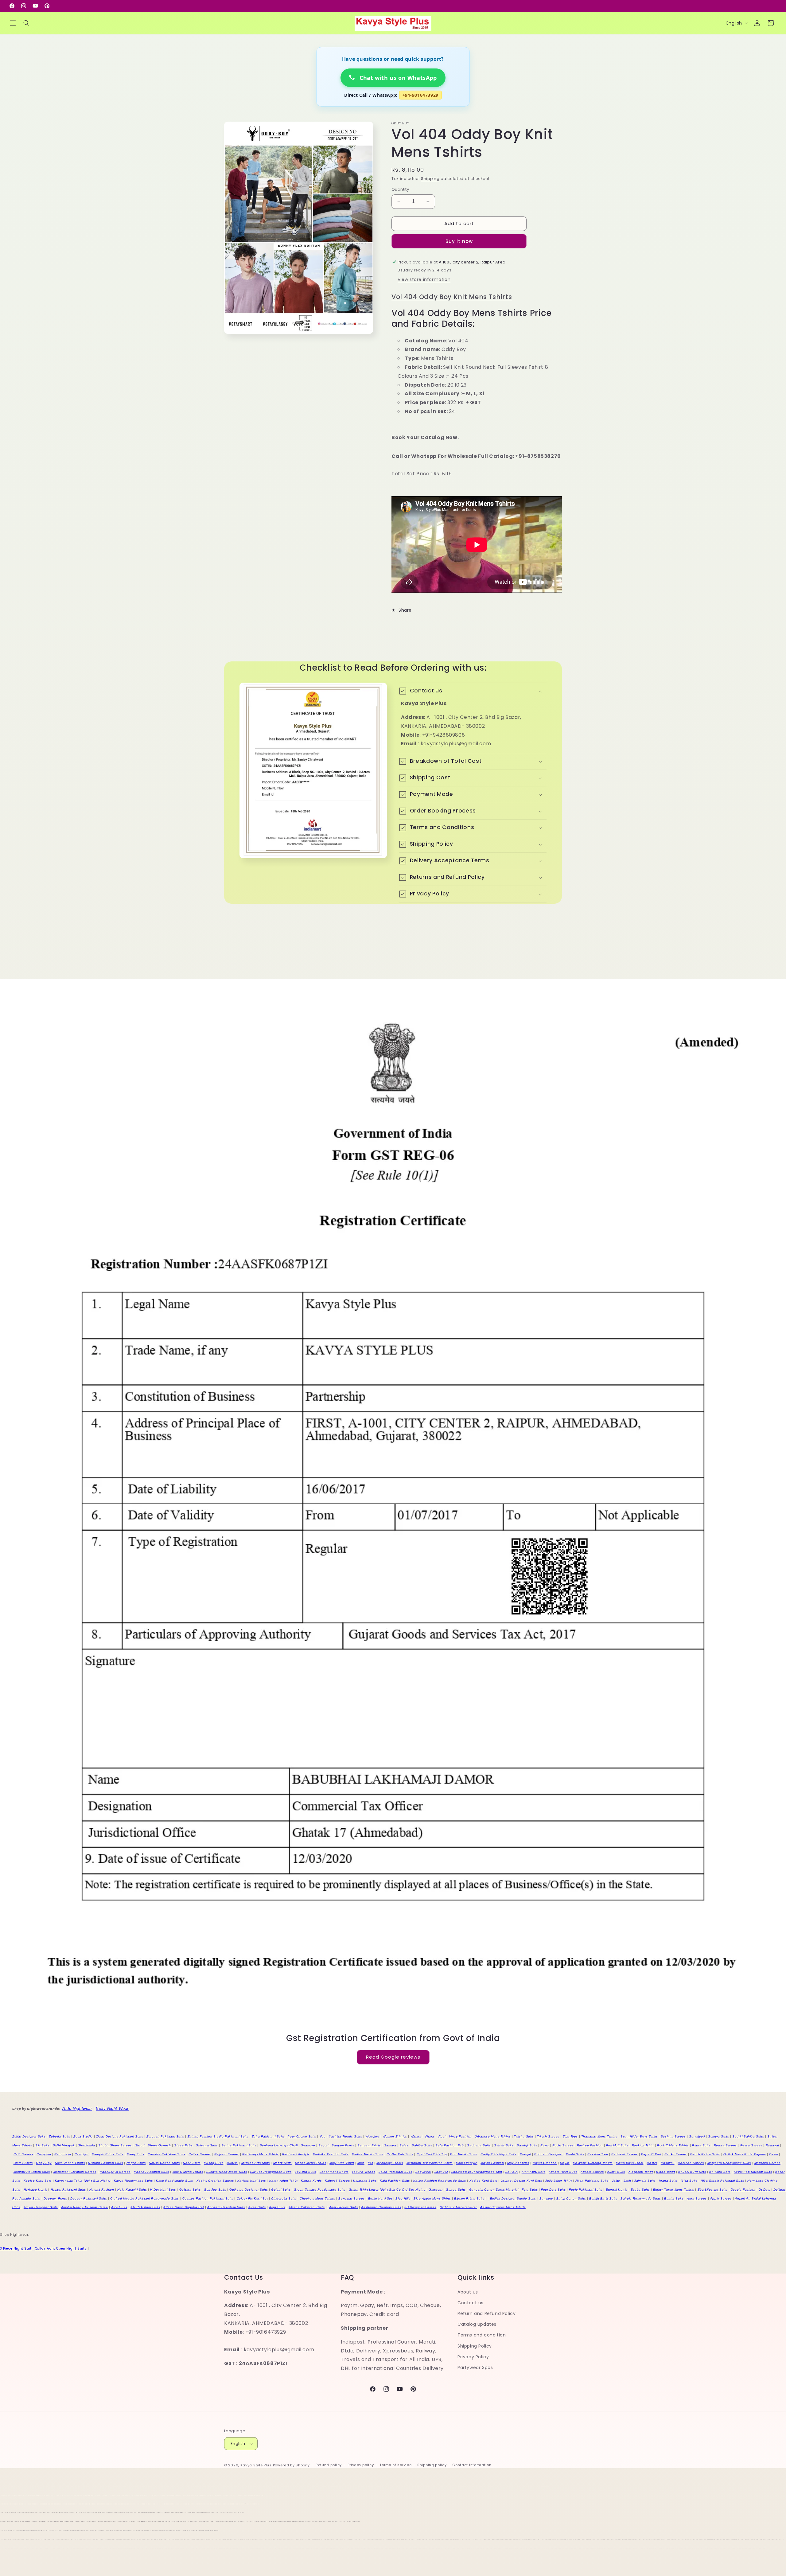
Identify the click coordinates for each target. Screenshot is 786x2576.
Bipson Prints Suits (469, 2198)
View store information (424, 279)
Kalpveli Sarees (337, 2181)
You (323, 2136)
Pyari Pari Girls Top (432, 2154)
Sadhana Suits (479, 2145)
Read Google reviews (393, 2057)
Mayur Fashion (492, 2163)
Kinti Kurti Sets (534, 2172)
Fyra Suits (530, 2190)
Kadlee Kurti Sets (483, 2181)
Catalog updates (477, 2324)
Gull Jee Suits (215, 2190)
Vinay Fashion (460, 2136)
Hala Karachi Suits (132, 2190)
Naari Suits (192, 2163)
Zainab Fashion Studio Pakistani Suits (218, 2136)
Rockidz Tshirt (643, 2145)
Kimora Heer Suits (563, 2172)
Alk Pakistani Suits (145, 2207)
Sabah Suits (504, 2145)
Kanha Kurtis (311, 2181)
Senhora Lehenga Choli (279, 2145)
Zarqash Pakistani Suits (165, 2136)
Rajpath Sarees (227, 2154)
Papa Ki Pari (651, 2154)
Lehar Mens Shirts (334, 2172)
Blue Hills (403, 2198)
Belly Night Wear (112, 2108)
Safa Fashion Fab (450, 2145)
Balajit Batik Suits (603, 2198)
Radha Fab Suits (400, 2154)
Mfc (371, 2163)
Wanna (416, 2136)
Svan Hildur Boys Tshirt (639, 2136)
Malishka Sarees (767, 2163)
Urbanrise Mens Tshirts (493, 2136)
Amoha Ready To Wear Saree (85, 2207)
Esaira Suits (640, 2190)
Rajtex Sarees (200, 2154)
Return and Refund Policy (486, 2313)
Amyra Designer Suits (41, 2207)
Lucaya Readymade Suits (227, 2172)
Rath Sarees (23, 2154)
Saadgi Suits (527, 2145)
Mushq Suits (214, 2163)
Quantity (400, 190)
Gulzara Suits (190, 2190)
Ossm (773, 2154)
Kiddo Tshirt (665, 2172)
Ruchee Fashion (590, 2145)
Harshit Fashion (102, 2190)
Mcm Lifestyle (467, 2163)
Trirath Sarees (548, 2136)
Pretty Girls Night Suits (498, 2154)
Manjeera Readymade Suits (729, 2163)
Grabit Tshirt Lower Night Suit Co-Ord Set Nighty (387, 2190)
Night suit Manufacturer (458, 2207)
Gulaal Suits (281, 2190)
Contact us (471, 2303)
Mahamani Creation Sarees (75, 2172)
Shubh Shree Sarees (115, 2145)
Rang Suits (136, 2154)
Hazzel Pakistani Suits (68, 2190)
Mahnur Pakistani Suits (32, 2172)
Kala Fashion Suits (395, 2181)
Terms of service (395, 2465)
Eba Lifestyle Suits (712, 2190)
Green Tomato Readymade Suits (320, 2190)
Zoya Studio (83, 2136)
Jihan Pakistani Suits (592, 2181)
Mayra (565, 2163)
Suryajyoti (697, 2136)
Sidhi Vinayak (64, 2145)
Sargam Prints (343, 2145)
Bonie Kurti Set (380, 2198)
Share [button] (405, 610)
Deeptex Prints (55, 2198)
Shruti (140, 2145)
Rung (545, 2145)
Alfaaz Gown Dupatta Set (184, 2207)
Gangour (436, 2190)
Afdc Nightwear (77, 2108)
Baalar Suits (674, 2198)
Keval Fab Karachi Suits (753, 2172)
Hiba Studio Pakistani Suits (722, 2181)
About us (468, 2292)
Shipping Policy (475, 2346)
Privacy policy (361, 2465)
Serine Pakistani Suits (239, 2145)
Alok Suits (119, 2207)
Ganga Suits (456, 2190)
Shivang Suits (207, 2145)
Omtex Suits (23, 2163)
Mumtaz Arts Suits (256, 2163)
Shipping (430, 179)
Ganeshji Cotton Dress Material (494, 2190)
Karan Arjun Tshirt (284, 2181)
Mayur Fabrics (518, 2163)
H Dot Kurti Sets (163, 2190)
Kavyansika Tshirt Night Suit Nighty (83, 2181)
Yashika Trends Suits (345, 2136)
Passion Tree (598, 2154)
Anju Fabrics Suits (344, 2207)
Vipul (442, 2136)
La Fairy (512, 2172)
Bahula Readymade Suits (641, 2198)
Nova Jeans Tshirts (70, 2163)
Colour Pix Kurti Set (252, 2198)
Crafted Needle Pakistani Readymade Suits (145, 2198)
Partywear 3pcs (475, 2368)
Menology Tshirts (390, 2163)
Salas (404, 2145)
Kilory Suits (616, 2172)
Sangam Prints (369, 2145)
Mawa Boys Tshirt (630, 2163)
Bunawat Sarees (351, 2198)
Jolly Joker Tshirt (558, 2181)
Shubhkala (86, 2145)
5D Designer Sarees (420, 2207)
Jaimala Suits (645, 2181)
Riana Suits (701, 2145)
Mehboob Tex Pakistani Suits (430, 2163)
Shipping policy (432, 2465)
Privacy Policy (473, 2357)
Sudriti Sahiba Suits (748, 2136)
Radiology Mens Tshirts (261, 2154)
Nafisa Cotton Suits (164, 2163)
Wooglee (372, 2136)
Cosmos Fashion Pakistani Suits (208, 2198)
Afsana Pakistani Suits (307, 2207)
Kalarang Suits (365, 2181)
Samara (390, 2145)
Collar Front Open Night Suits (61, 2249)
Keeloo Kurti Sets (38, 2181)
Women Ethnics (395, 2136)
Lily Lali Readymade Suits (271, 2172)
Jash (627, 2181)
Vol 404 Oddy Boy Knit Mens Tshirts (452, 297)
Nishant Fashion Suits (106, 2163)
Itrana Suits (668, 2181)
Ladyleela (423, 2172)
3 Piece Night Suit (16, 2249)
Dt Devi (764, 2190)
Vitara (429, 2136)
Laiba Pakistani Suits (395, 2172)
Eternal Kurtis (617, 2190)
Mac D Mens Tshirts (188, 2172)
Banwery (546, 2198)
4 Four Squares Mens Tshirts (503, 2207)
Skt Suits (42, 2145)
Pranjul (525, 2154)
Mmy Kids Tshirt (342, 2163)
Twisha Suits (524, 2136)
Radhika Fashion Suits (331, 2154)
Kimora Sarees (592, 2172)
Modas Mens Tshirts (311, 2163)
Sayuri (323, 2145)
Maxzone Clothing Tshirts (593, 2163)
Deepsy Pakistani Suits (89, 2198)
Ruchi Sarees (563, 2145)
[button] (13, 23)
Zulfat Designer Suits (29, 2136)
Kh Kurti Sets (720, 2172)
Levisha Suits (305, 2172)
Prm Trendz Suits (464, 2154)
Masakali (668, 2163)
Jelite (616, 2181)
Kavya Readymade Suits (133, 2181)
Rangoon (44, 2154)
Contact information (472, 2465)
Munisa (232, 2163)
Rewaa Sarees (725, 2145)
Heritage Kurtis (35, 2190)
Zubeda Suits (59, 2136)
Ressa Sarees (751, 2145)
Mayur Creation (545, 2163)
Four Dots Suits (553, 2190)
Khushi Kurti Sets (692, 2172)
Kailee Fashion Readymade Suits (440, 2181)
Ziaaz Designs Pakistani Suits (120, 2136)
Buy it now (459, 241)
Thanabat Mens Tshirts (599, 2136)
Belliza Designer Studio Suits (513, 2198)
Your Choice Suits (302, 2136)
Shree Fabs (183, 2145)
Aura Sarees (697, 2198)
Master (652, 2163)
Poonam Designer (548, 2154)
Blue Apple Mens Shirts (432, 2198)
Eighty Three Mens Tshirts (674, 2190)
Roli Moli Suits (617, 2145)
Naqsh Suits (136, 2163)
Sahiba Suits (422, 2145)
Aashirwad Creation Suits (381, 2207)
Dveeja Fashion (743, 2190)
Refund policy (329, 2465)
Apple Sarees (721, 2198)
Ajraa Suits (257, 2207)
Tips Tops (570, 2136)
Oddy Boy (44, 2163)
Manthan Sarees (691, 2163)
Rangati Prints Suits (108, 2154)
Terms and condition (482, 2335)
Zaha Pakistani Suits (268, 2136)
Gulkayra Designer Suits (249, 2190)
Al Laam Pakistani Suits (226, 2207)
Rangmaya (63, 2154)
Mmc (361, 2163)
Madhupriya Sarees (115, 2172)
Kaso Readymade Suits (175, 2181)
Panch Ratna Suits (705, 2154)
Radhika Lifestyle (296, 2154)
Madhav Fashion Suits (152, 2172)
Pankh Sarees (676, 2154)
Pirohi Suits (575, 2154)
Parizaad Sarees (625, 2154)
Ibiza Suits (689, 2181)
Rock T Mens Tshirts (673, 2145)
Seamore (308, 2145)
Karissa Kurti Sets (252, 2181)
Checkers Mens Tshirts (317, 2198)
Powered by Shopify (292, 2465)
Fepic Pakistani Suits (586, 2190)
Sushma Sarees (673, 2136)
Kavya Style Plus (256, 2465)
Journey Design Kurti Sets (521, 2181)
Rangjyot (82, 2154)
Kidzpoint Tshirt (641, 2172)
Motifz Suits (282, 2163)
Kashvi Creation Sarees (215, 2181)
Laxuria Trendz (364, 2172)
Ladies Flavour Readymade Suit (477, 2172)
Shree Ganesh (159, 2145)
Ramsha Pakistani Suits (166, 2154)
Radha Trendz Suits (368, 2154)
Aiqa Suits (277, 2207)
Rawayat (772, 2145)
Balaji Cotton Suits (571, 2198)
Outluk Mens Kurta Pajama (745, 2154)
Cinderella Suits (284, 2198)
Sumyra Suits (718, 2136)
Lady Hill (441, 2172)
